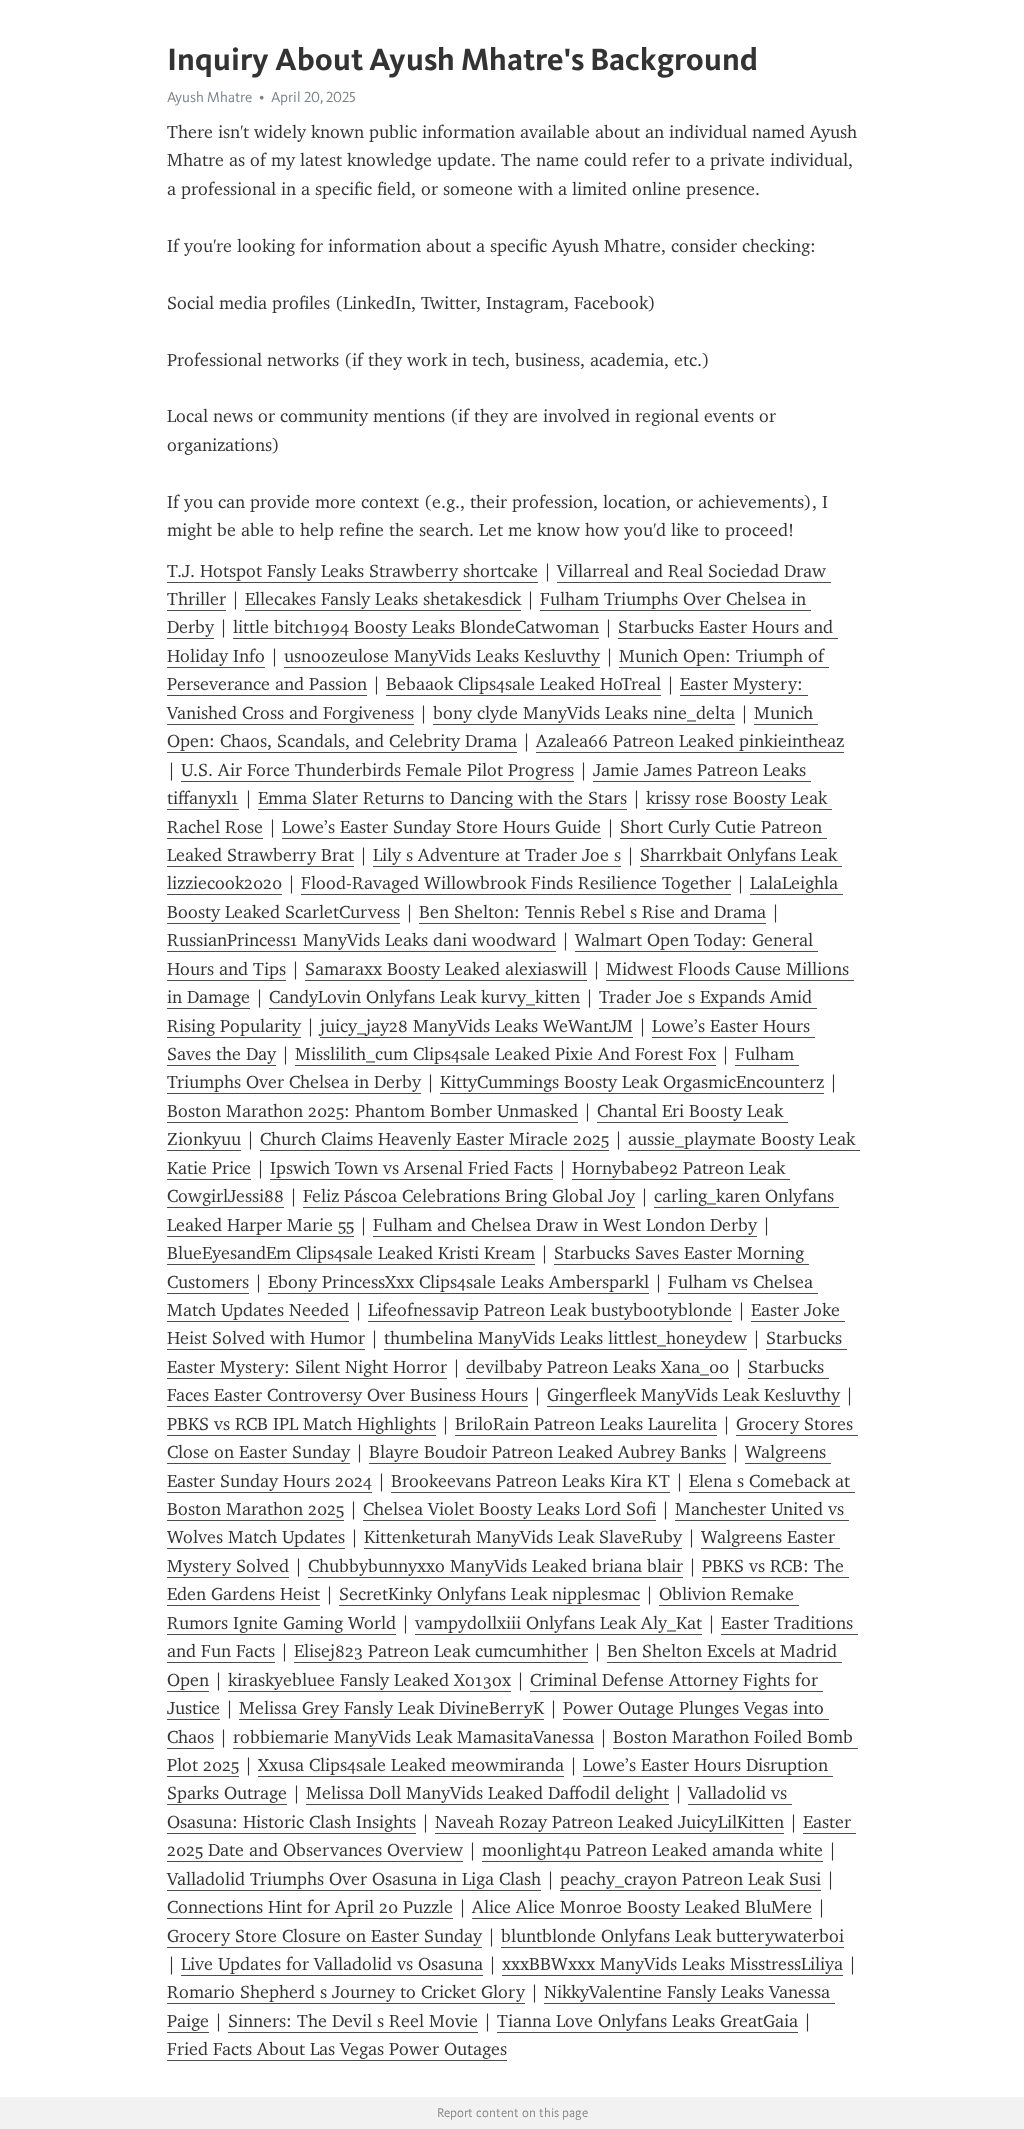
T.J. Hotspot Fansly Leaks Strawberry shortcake (352, 571)
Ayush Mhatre (209, 97)
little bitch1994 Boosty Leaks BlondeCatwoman (416, 627)
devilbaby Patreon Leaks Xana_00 (597, 1367)
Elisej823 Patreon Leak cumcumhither (441, 1651)
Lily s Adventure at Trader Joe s (497, 855)
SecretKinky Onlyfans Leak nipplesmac (489, 1594)
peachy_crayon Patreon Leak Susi (690, 1879)
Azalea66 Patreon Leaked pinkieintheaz (690, 741)
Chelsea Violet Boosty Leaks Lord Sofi (509, 1509)
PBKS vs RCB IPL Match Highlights (301, 1424)
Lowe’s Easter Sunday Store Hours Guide (441, 827)
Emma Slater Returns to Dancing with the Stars (442, 798)
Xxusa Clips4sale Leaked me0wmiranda (411, 1765)
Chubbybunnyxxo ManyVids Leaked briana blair (495, 1566)
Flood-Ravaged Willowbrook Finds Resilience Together (516, 883)
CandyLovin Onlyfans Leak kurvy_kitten (424, 997)
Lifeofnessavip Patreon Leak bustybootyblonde (550, 1310)
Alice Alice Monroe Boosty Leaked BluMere (642, 1907)
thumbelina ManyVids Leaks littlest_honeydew (565, 1338)
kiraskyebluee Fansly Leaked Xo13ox (369, 1680)
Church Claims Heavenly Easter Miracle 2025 (434, 1139)
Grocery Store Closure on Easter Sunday (324, 1936)
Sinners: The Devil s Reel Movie (353, 2021)
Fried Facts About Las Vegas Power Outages (337, 2049)
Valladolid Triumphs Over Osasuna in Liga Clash (354, 1879)
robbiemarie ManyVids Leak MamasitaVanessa (413, 1737)
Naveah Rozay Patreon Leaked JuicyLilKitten (609, 1822)
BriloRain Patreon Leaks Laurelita (586, 1424)
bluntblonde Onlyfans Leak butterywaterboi (672, 1936)
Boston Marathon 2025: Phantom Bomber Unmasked (372, 1111)
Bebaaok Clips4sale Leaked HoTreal (523, 684)
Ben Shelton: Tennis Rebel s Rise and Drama (592, 912)
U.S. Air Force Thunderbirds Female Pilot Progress (377, 770)
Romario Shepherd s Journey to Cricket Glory (346, 1992)
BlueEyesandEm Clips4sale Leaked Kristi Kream (351, 1253)
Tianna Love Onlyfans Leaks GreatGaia (647, 2021)
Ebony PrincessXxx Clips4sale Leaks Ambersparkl (458, 1282)
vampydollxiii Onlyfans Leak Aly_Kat (558, 1623)
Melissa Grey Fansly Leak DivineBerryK (391, 1708)
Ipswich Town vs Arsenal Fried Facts (411, 1168)
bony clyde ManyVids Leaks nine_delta (584, 713)
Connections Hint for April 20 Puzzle (310, 1907)
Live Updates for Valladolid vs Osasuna (332, 1964)
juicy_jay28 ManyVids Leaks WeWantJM (476, 1026)
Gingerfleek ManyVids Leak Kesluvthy (693, 1395)
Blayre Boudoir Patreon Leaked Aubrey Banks (547, 1452)
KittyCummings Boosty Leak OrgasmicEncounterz (632, 1082)
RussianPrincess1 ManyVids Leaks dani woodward (361, 940)
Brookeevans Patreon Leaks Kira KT (530, 1481)
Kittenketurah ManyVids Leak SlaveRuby (523, 1537)
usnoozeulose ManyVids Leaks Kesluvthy (442, 656)
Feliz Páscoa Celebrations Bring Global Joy (469, 1196)
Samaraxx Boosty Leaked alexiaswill (446, 969)
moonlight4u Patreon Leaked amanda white (652, 1850)
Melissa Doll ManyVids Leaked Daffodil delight (487, 1793)
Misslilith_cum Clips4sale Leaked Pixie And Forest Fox (505, 1054)
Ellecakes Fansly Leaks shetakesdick (383, 599)
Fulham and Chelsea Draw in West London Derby (565, 1225)
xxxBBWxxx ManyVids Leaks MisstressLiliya (672, 1964)
